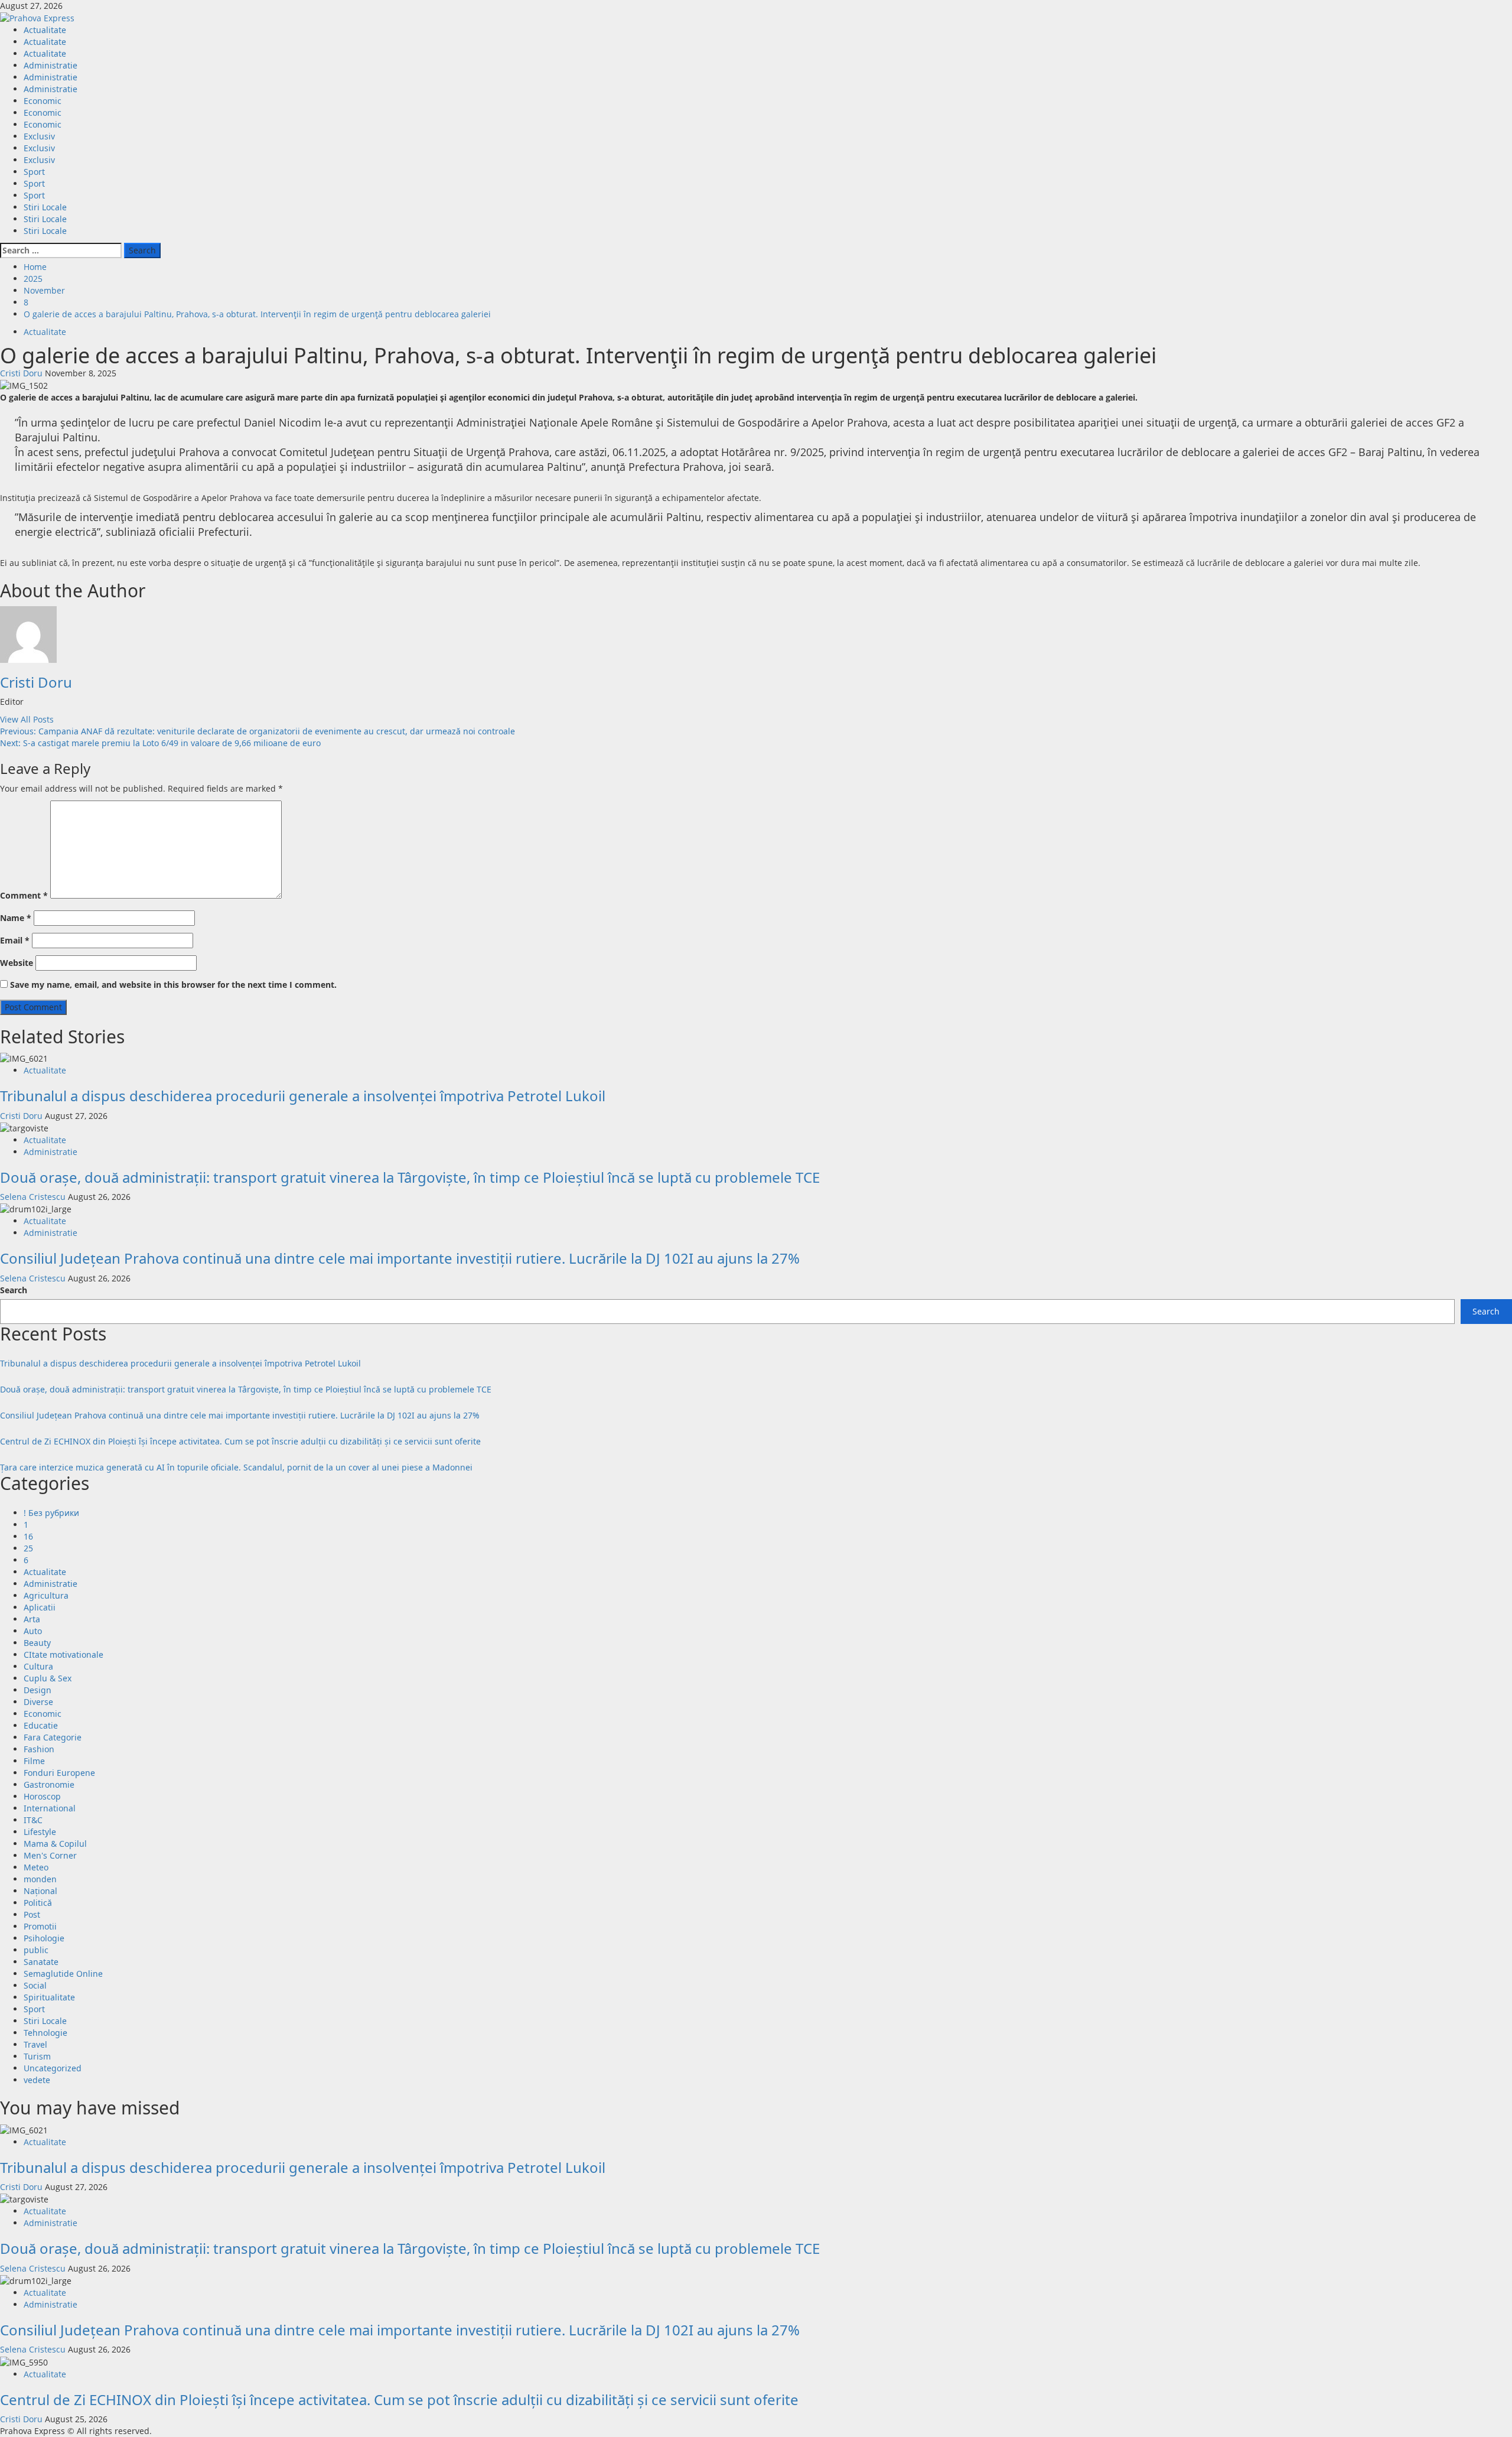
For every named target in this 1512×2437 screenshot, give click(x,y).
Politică (38, 1903)
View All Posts (27, 719)
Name (16, 918)
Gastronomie (49, 1784)
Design (38, 1690)
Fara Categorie (53, 1737)
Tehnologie (45, 2033)
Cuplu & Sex (48, 1678)
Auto (33, 1631)
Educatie (41, 1725)
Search (14, 1290)
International (50, 1808)
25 (28, 1548)
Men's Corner (50, 1855)
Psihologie (44, 1938)
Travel (35, 2044)
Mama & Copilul (55, 1844)
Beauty (37, 1643)
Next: (160, 743)
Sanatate (41, 1962)
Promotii (40, 1926)
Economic (43, 101)
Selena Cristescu (34, 1197)
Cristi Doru (22, 373)
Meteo (36, 1867)
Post (32, 1914)
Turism (37, 2056)
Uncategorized (53, 2068)
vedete (37, 2080)
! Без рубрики (51, 1513)
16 (28, 1536)
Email (15, 940)
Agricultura (46, 1595)
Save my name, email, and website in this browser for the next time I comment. (173, 985)
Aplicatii (40, 1607)
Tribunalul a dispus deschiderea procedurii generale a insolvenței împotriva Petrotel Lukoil (303, 1096)
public (36, 1950)
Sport (34, 172)
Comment (24, 895)
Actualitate (45, 30)
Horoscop (42, 1796)
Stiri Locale (45, 207)
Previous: (258, 731)
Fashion (39, 1749)
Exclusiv (39, 136)
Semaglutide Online (63, 1974)
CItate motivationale (63, 1655)
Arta (32, 1619)
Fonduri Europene (59, 1773)
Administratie (50, 65)
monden (40, 1879)
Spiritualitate (49, 1997)
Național (40, 1891)
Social (35, 1985)
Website (17, 963)
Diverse (38, 1702)
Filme (34, 1761)
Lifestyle (40, 1832)
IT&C (33, 1820)
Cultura (38, 1666)
